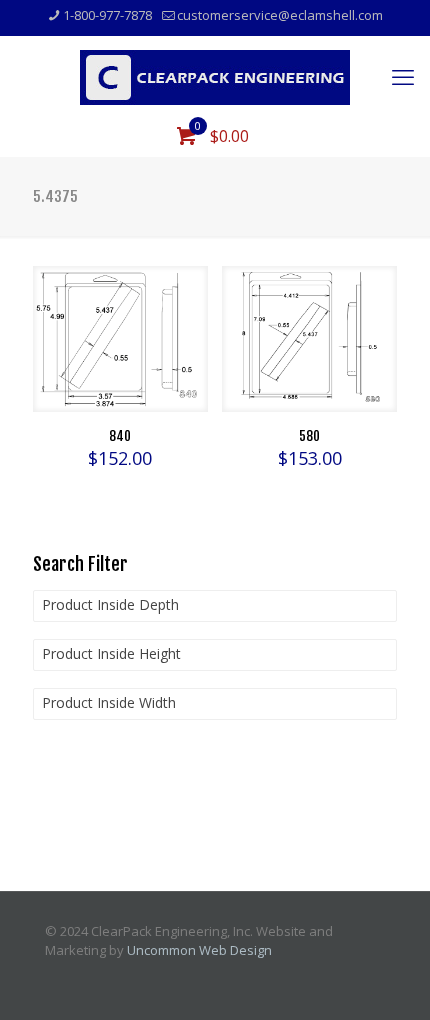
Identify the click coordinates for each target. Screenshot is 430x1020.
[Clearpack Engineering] (215, 76)
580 (309, 436)
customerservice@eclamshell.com (280, 15)
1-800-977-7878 (107, 15)
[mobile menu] (403, 76)
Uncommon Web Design (199, 950)
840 (120, 436)
